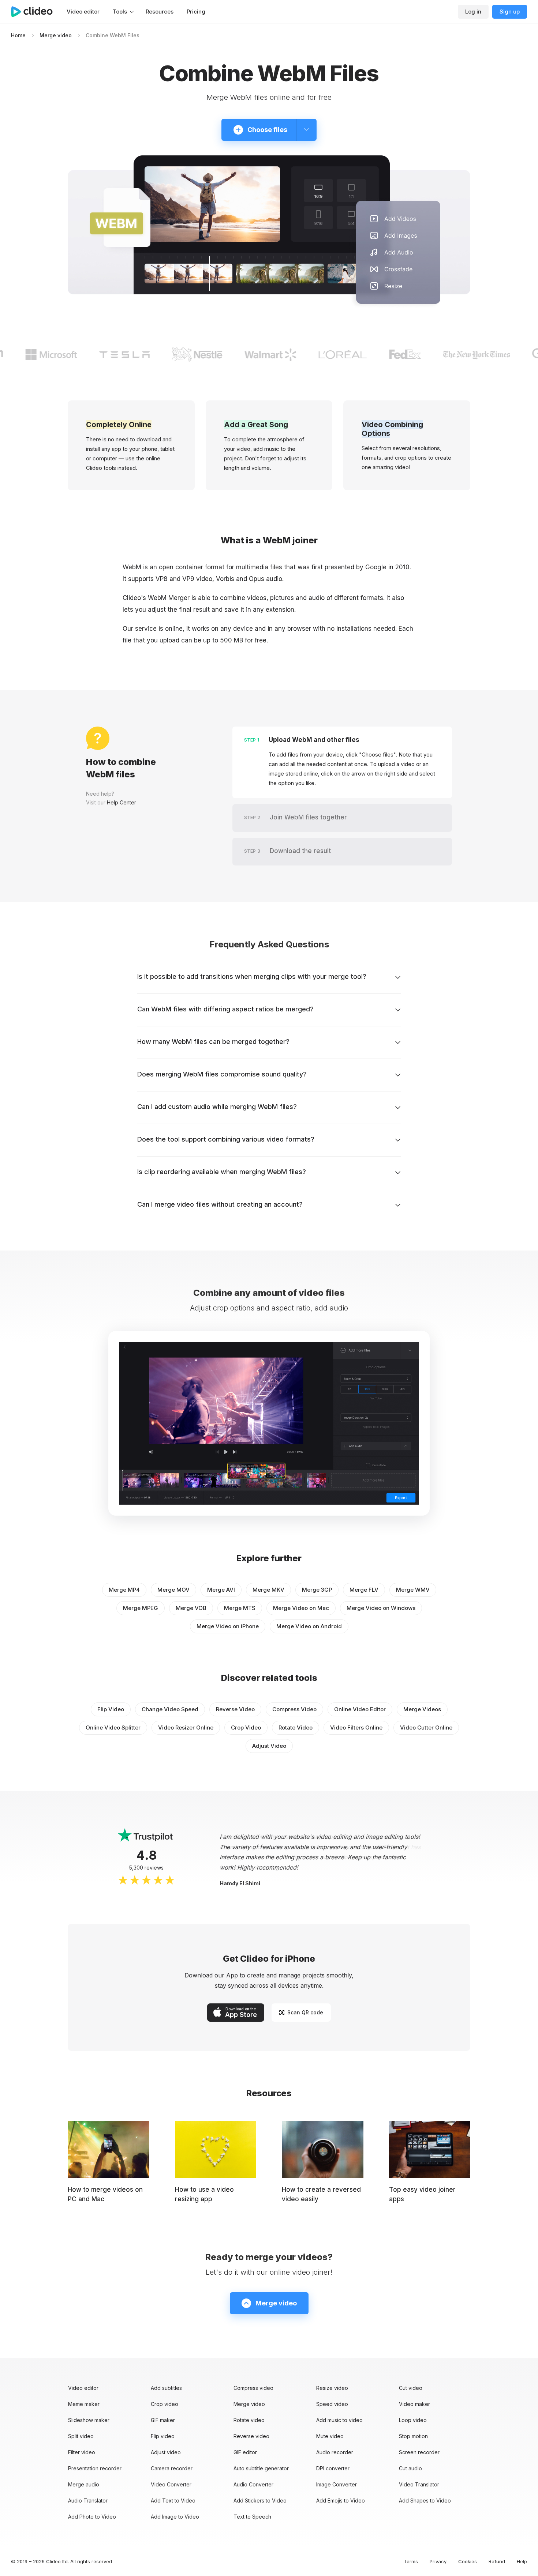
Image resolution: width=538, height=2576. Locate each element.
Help (522, 2561)
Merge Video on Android (309, 1626)
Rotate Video (296, 1728)
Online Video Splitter (113, 1728)
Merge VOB (191, 1608)
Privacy (438, 2561)
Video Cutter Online (426, 1728)
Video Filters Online (356, 1728)
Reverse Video (235, 1709)
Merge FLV (364, 1590)
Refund (497, 2561)
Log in (473, 12)
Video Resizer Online (186, 1728)
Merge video (56, 35)
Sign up (510, 12)
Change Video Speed (170, 1709)
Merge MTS (240, 1608)
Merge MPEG (141, 1608)
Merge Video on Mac (301, 1608)
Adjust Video (269, 1746)
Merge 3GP (317, 1590)
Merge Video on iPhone (228, 1626)
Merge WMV (413, 1590)
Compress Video (294, 1709)
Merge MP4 (124, 1590)
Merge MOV (173, 1590)
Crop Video (246, 1728)
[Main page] (36, 12)
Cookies (468, 2561)
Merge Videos (422, 1709)
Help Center (122, 802)
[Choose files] (307, 130)
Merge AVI (221, 1590)
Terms (411, 2561)
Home (18, 35)
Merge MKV (268, 1590)
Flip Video (111, 1709)
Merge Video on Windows (381, 1608)
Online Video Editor (360, 1709)
